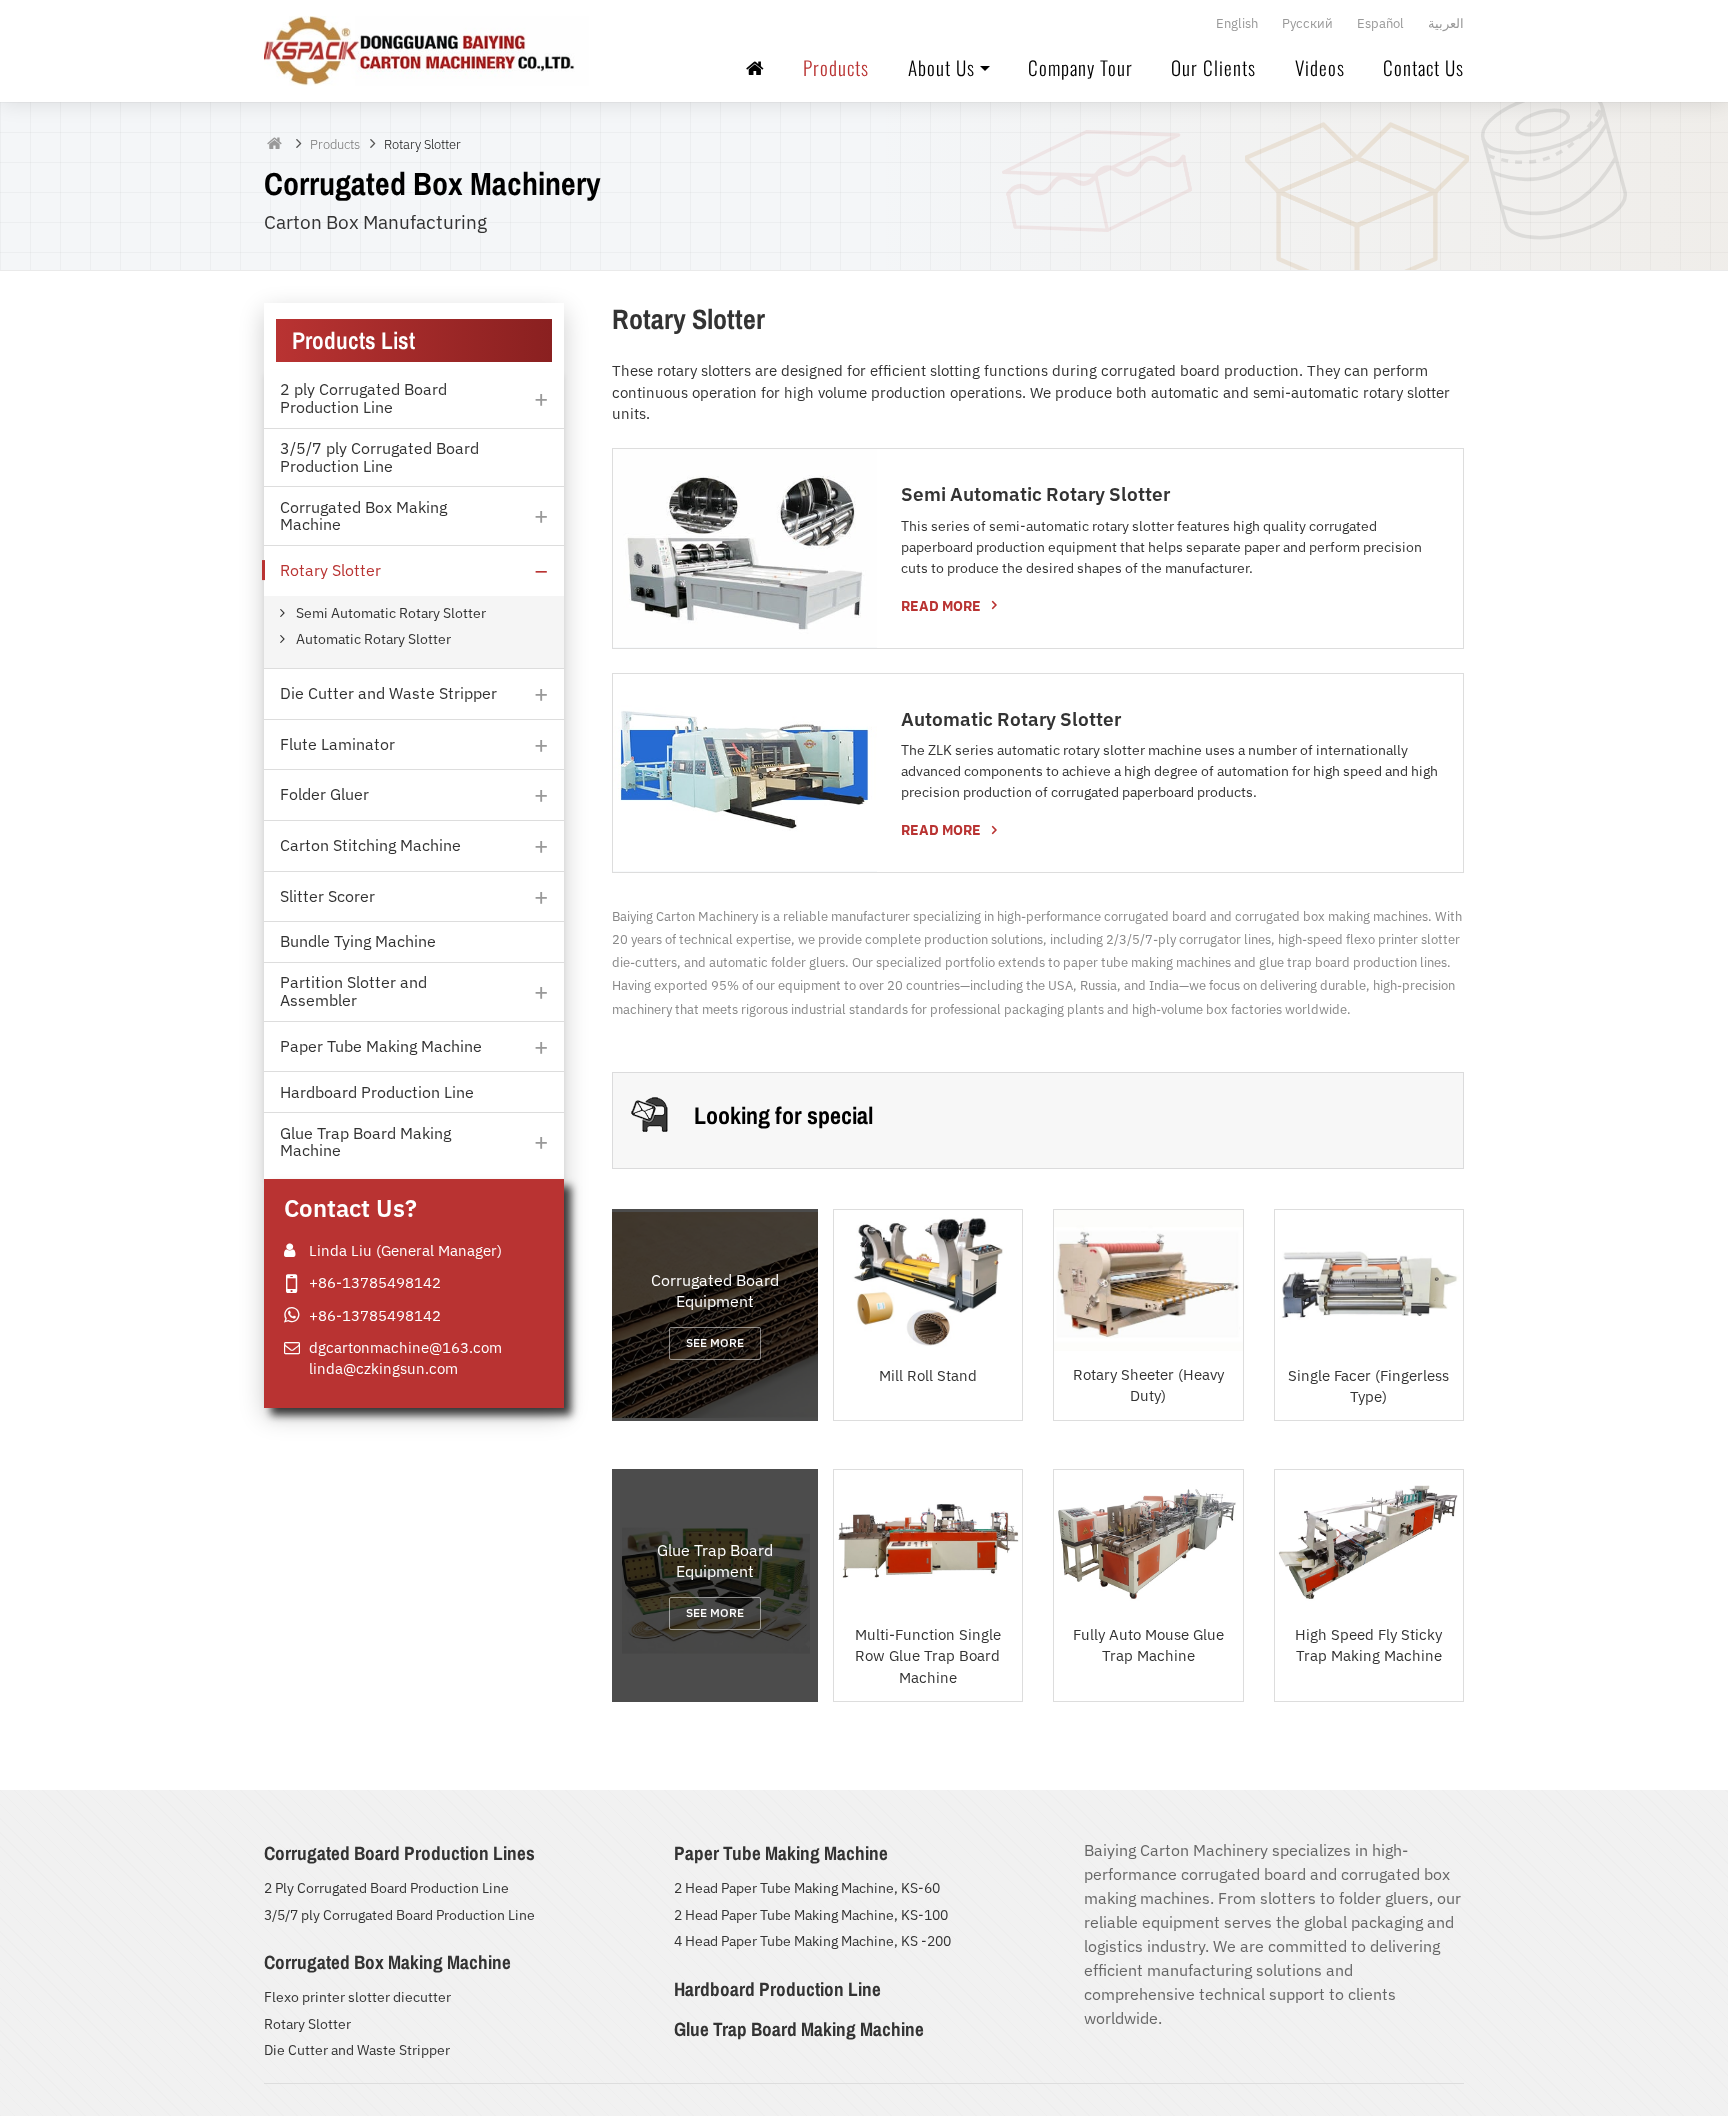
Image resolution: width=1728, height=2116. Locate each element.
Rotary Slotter (307, 2024)
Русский (1307, 23)
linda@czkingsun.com (383, 1368)
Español (1380, 23)
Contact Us (1423, 68)
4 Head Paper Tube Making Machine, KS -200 (812, 1941)
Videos (1320, 68)
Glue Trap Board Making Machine (799, 2029)
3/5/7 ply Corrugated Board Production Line (399, 1915)
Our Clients (1213, 68)
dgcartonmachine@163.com (405, 1347)
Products (836, 68)
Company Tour (1080, 68)
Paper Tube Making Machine (781, 1853)
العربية (1446, 23)
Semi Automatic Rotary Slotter (1035, 493)
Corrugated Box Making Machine (387, 1962)
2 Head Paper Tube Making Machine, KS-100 (811, 1915)
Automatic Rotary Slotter (1011, 718)
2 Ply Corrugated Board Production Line (386, 1888)
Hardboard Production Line (777, 1989)
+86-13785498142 (375, 1282)
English (1237, 23)
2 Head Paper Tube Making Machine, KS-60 (807, 1888)
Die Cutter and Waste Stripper (357, 2050)
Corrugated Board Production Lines (399, 1853)
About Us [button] (941, 68)
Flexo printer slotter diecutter (357, 1997)
